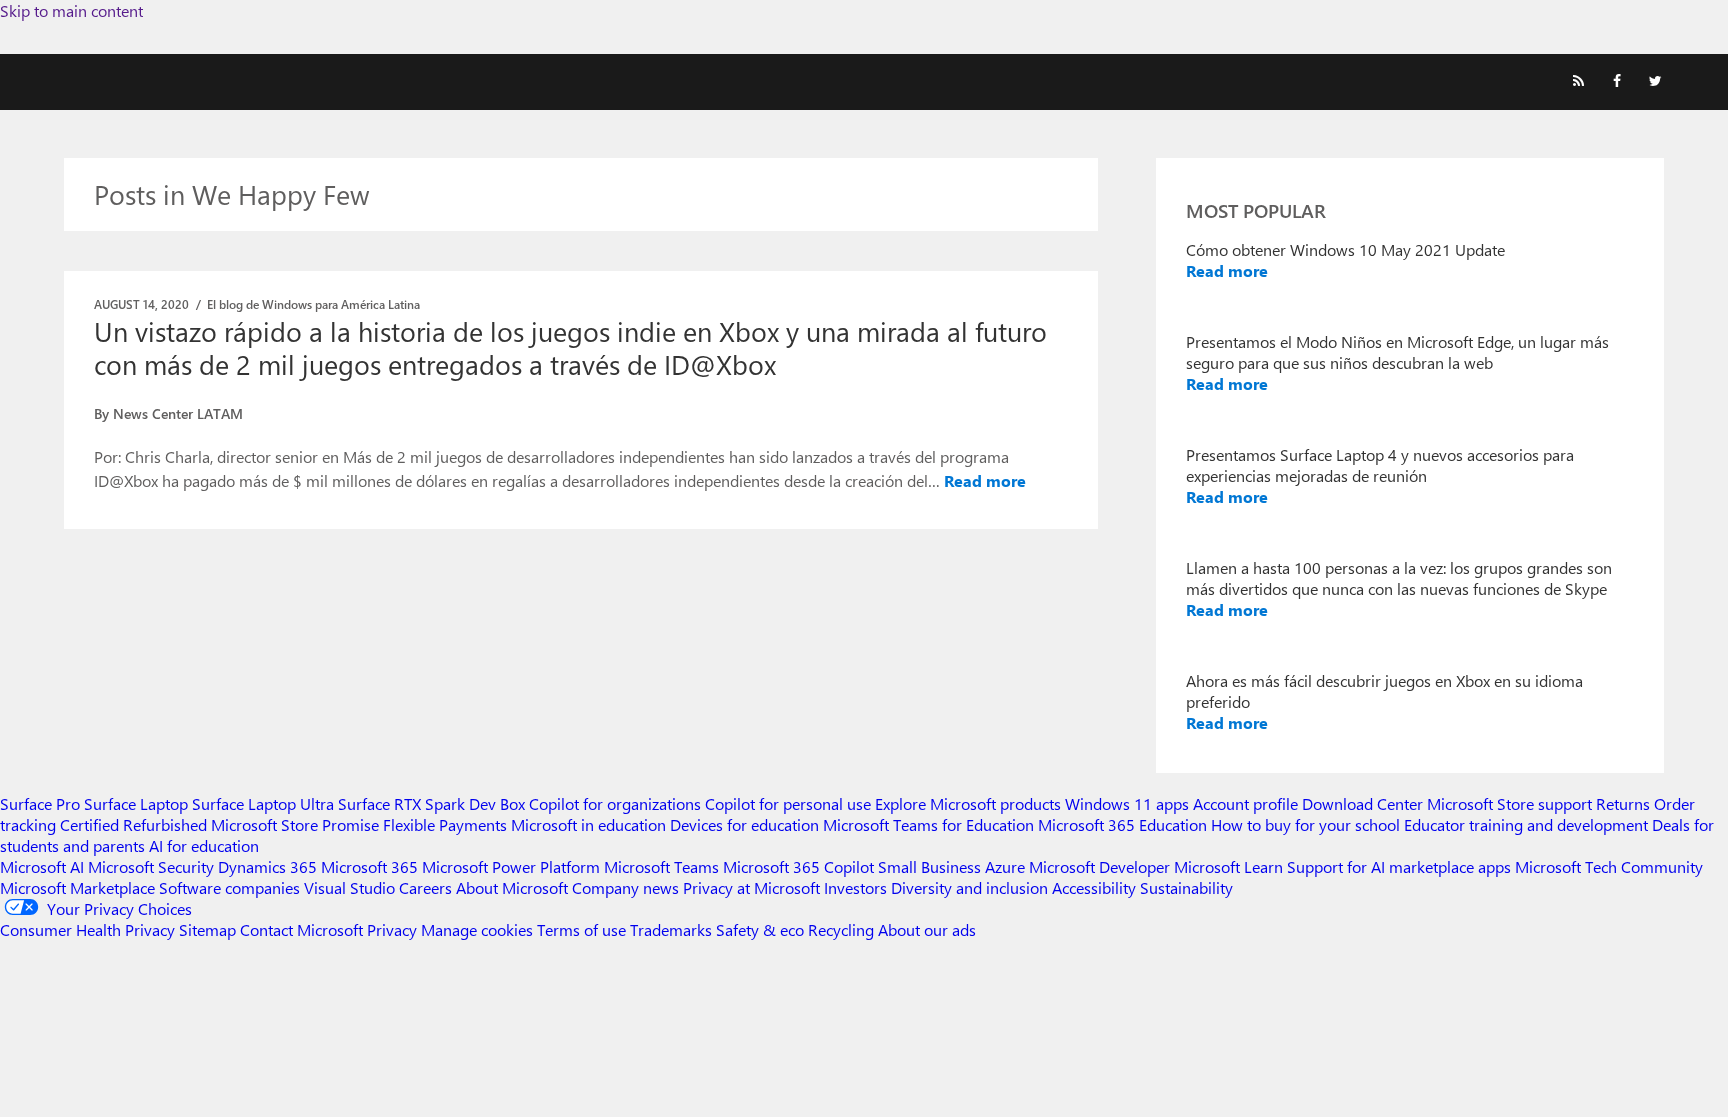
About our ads (927, 929)
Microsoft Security (151, 866)
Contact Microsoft (301, 929)
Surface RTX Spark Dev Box (431, 803)
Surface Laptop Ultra (263, 803)
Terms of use (581, 929)
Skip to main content (71, 10)
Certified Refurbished (133, 824)
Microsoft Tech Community (1609, 866)
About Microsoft (512, 887)
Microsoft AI (42, 866)
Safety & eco (760, 929)
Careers (425, 887)
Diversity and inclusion (969, 887)
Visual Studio (349, 887)
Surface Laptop (136, 803)
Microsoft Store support (1509, 803)
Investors (855, 887)
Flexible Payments (445, 824)
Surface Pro (40, 803)
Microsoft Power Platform (511, 866)
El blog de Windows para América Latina (313, 304)
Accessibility (1094, 887)
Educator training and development (1526, 824)
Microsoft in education (588, 824)
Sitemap (207, 929)
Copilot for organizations (615, 803)
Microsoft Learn (1228, 866)
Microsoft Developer (1099, 866)
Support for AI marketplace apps (1399, 866)
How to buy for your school (1305, 824)
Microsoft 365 (369, 866)
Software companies (229, 887)
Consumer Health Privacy (87, 929)
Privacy (394, 929)
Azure (1005, 866)
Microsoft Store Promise (295, 824)
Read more (985, 480)
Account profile (1245, 803)
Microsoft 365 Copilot (798, 866)
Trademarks (671, 929)
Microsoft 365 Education (1122, 824)
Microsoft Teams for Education (928, 824)
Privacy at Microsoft (751, 887)
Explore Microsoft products (968, 803)
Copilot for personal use (788, 803)
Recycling (841, 929)
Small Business (929, 866)
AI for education (204, 845)
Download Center (1362, 803)
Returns (1623, 803)
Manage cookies (477, 929)
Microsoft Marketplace (77, 887)
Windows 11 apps (1127, 803)
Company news (625, 887)
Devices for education (744, 824)
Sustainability (1186, 887)
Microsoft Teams (661, 866)
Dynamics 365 (267, 866)
